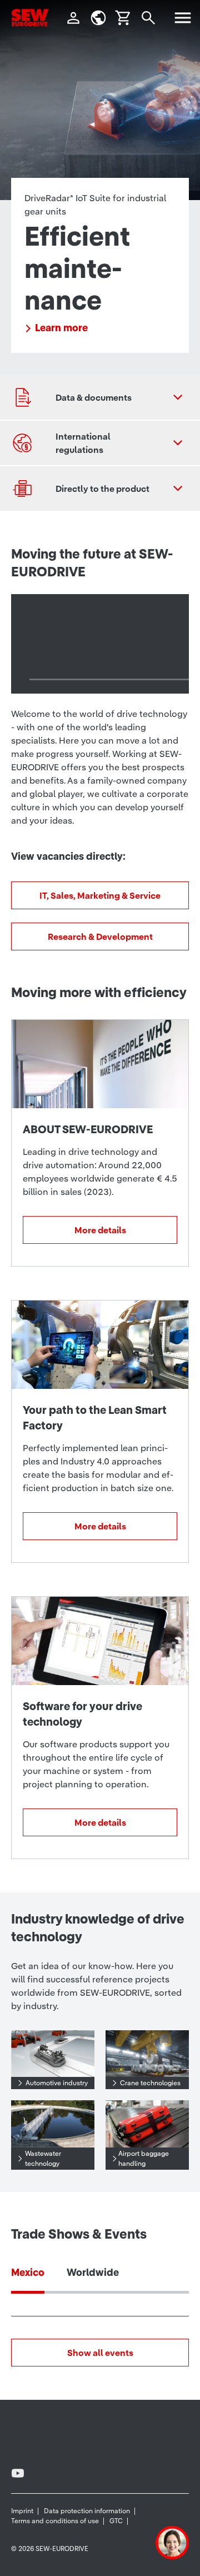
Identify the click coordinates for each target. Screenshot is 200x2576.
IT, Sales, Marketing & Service (100, 895)
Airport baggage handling (144, 2158)
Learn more (61, 328)
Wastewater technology (43, 2158)
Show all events (100, 2353)
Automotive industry (57, 2083)
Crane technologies (150, 2083)
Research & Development (100, 936)
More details (100, 1230)
